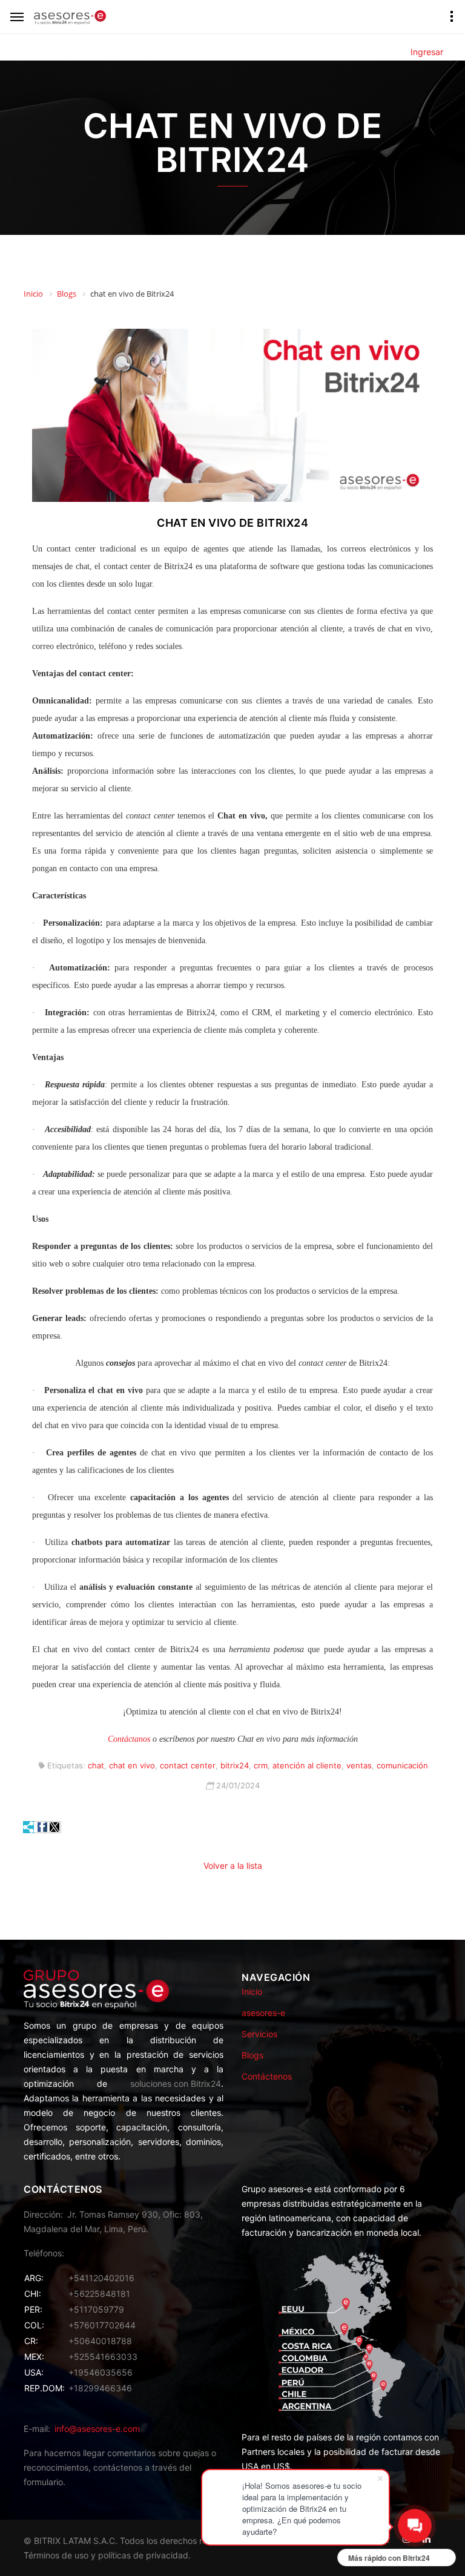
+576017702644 (102, 2325)
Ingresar (427, 52)
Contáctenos (267, 2076)
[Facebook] (42, 1827)
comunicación (402, 1765)
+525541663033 (103, 2357)
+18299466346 (100, 2388)
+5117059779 (96, 2309)
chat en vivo (132, 1765)
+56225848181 (99, 2294)
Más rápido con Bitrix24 (389, 2558)
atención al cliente (307, 1765)
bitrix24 (235, 1765)
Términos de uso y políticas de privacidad (106, 2555)
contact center (188, 1765)
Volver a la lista (233, 1866)
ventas (359, 1765)
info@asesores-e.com (97, 2429)
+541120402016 (101, 2278)
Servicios (259, 2034)
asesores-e (263, 2013)
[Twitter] (54, 1827)
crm (261, 1765)
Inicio (252, 1991)
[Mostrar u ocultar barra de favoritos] (29, 1827)
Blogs (252, 2055)
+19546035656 (101, 2372)
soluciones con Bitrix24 (176, 2084)
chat (96, 1765)
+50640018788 (100, 2341)
